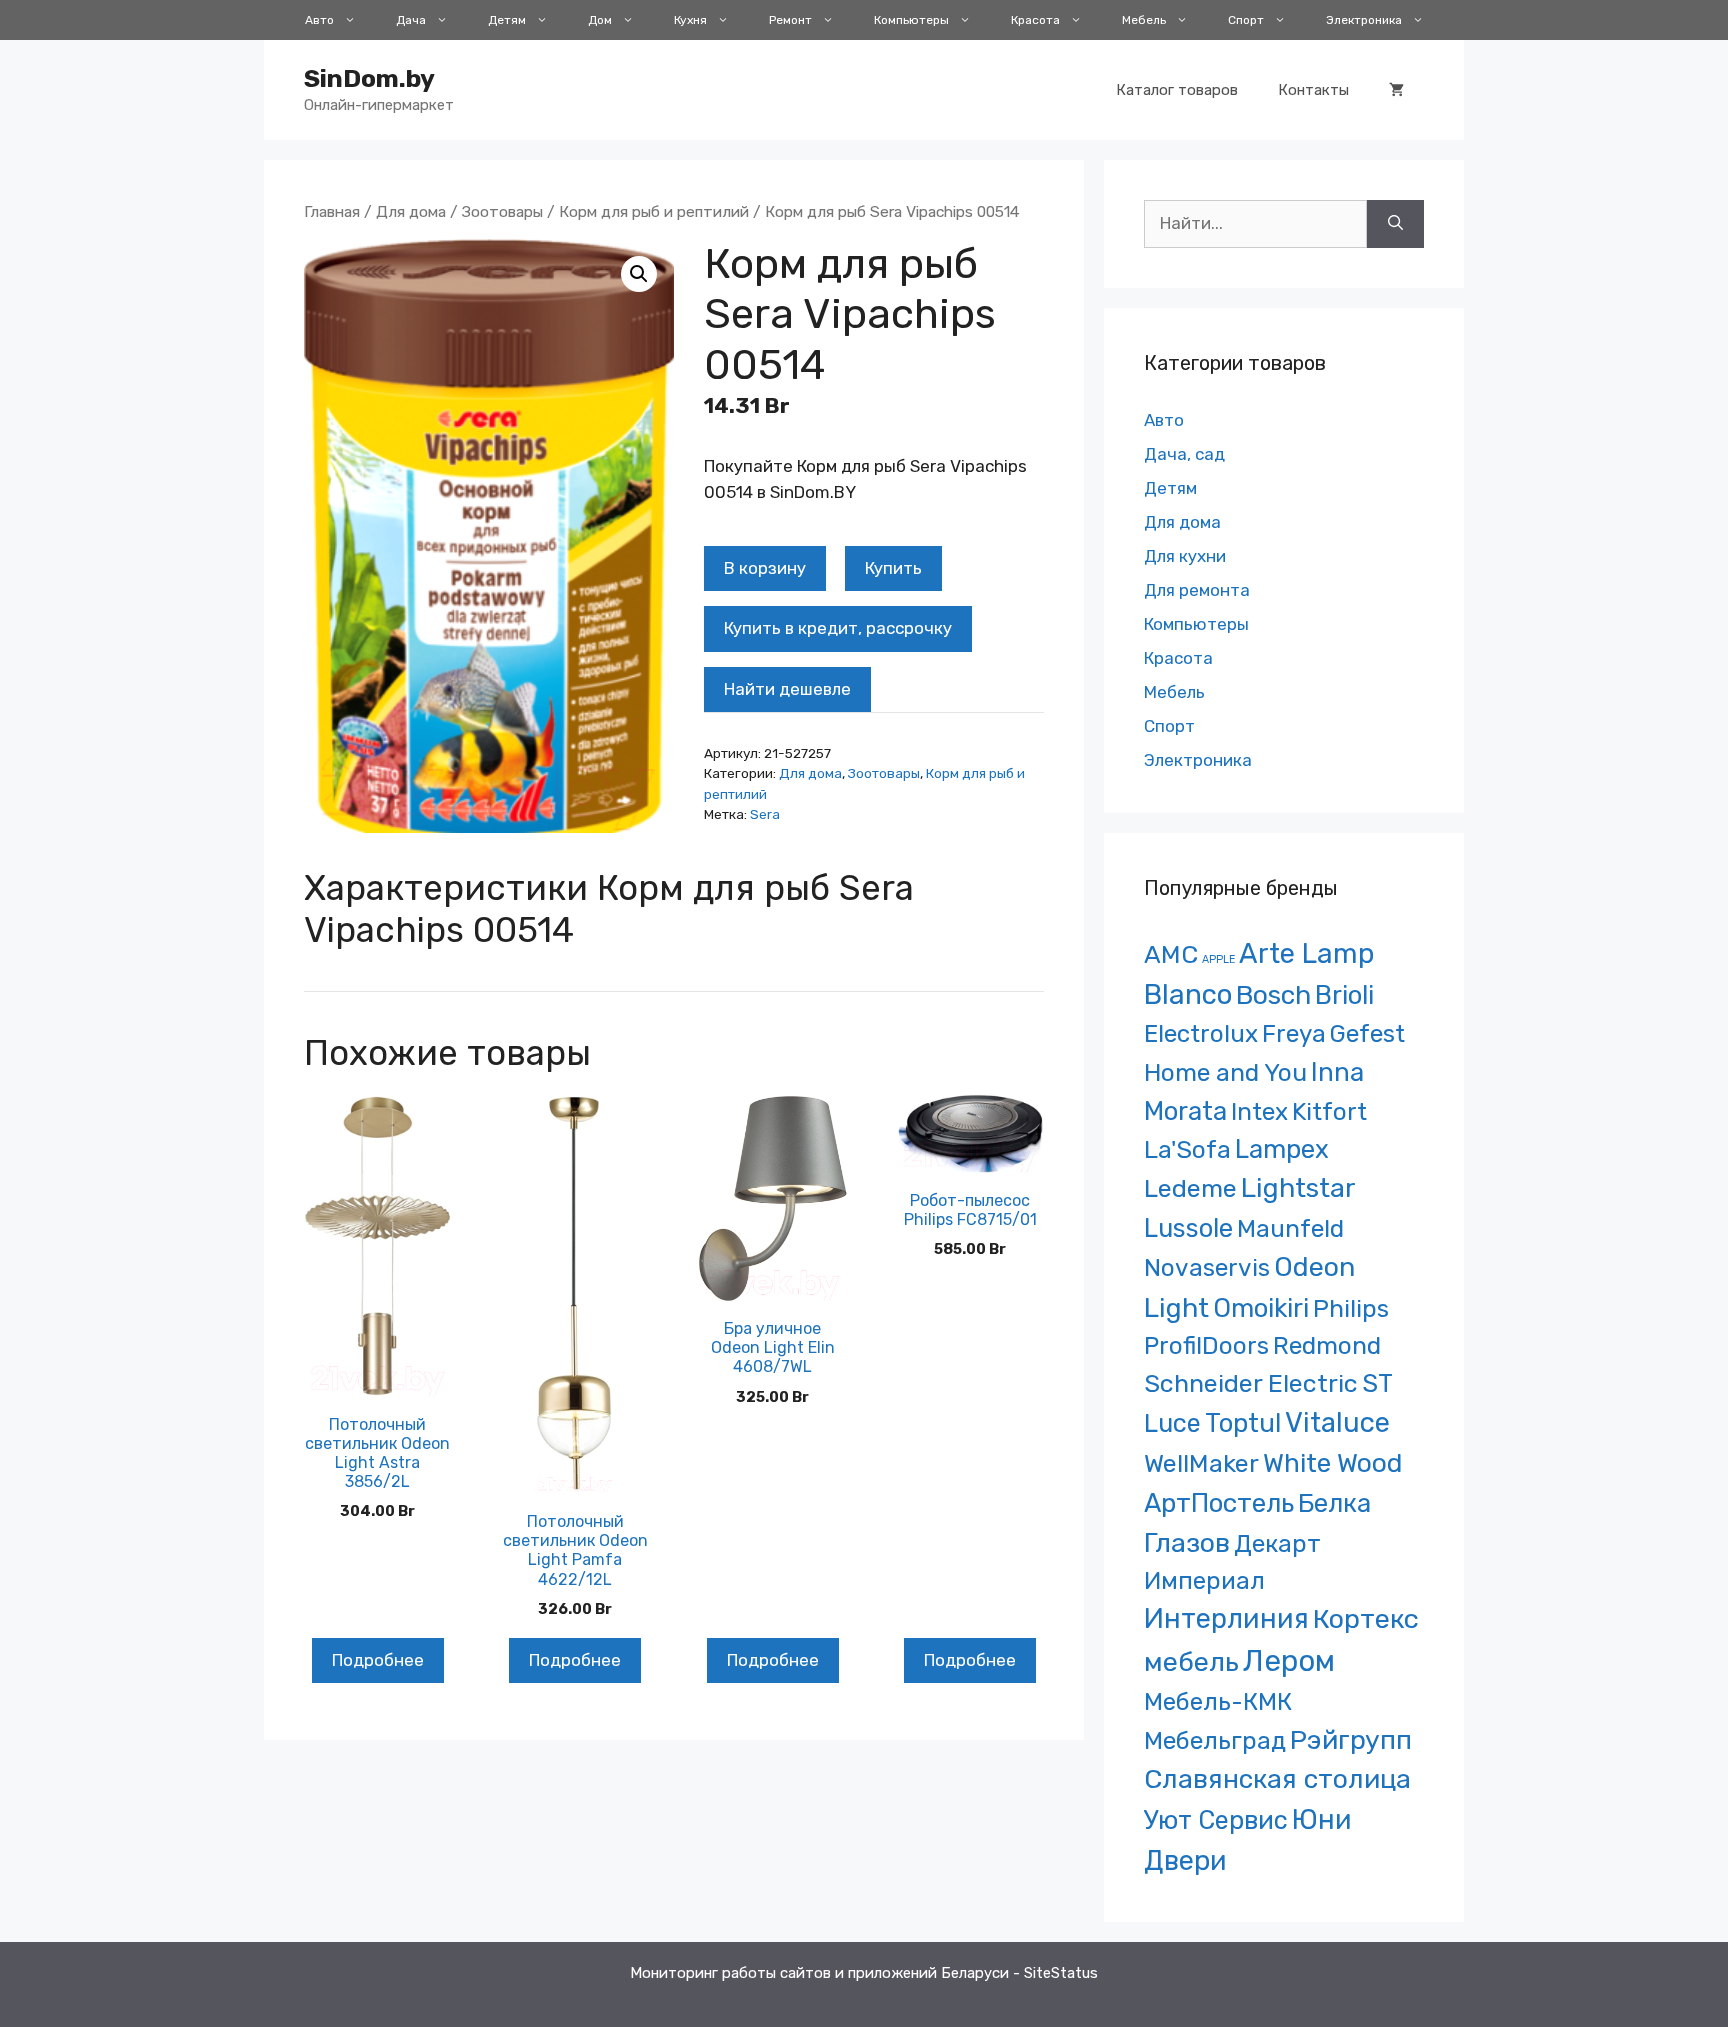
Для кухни (1185, 556)
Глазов (1187, 1543)
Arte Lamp (1306, 953)
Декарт (1277, 1543)
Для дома (411, 211)
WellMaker (1201, 1463)
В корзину (765, 568)
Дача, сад (1184, 454)
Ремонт (790, 20)
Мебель (1144, 20)
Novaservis (1207, 1267)
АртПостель (1219, 1503)
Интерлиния (1226, 1619)
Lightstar (1298, 1188)
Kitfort (1329, 1111)
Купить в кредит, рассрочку (838, 628)
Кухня (690, 20)
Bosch (1273, 995)
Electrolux (1201, 1033)
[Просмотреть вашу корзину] (1396, 90)
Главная (332, 211)
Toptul (1243, 1423)
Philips (1351, 1308)
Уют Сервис (1216, 1820)
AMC (1171, 954)
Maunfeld (1290, 1228)
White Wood (1332, 1463)
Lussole (1188, 1228)
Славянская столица (1277, 1779)
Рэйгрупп (1351, 1740)
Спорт (1246, 20)
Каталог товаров (1177, 90)
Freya (1294, 1033)
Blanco (1188, 994)
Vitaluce (1337, 1422)
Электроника (1364, 20)
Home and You (1225, 1072)
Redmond (1327, 1345)
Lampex (1282, 1149)
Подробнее (378, 1660)
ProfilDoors (1206, 1345)
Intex (1259, 1111)
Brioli (1344, 995)
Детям (507, 20)
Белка (1334, 1503)
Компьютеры (911, 20)
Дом (600, 20)
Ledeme (1190, 1188)
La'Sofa (1187, 1149)
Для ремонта (1197, 590)
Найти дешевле (787, 689)
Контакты (1313, 90)
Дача (411, 20)
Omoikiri (1261, 1308)
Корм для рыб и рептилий (654, 211)
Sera (765, 814)
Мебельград (1215, 1740)
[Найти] (1395, 224)
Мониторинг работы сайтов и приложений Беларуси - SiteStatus (864, 1973)
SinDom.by (369, 78)
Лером (1289, 1661)
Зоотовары (502, 211)
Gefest (1367, 1033)
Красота (1035, 20)
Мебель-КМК (1218, 1701)
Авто (319, 20)
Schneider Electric (1251, 1383)
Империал (1204, 1581)
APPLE (1218, 959)
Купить (893, 568)
